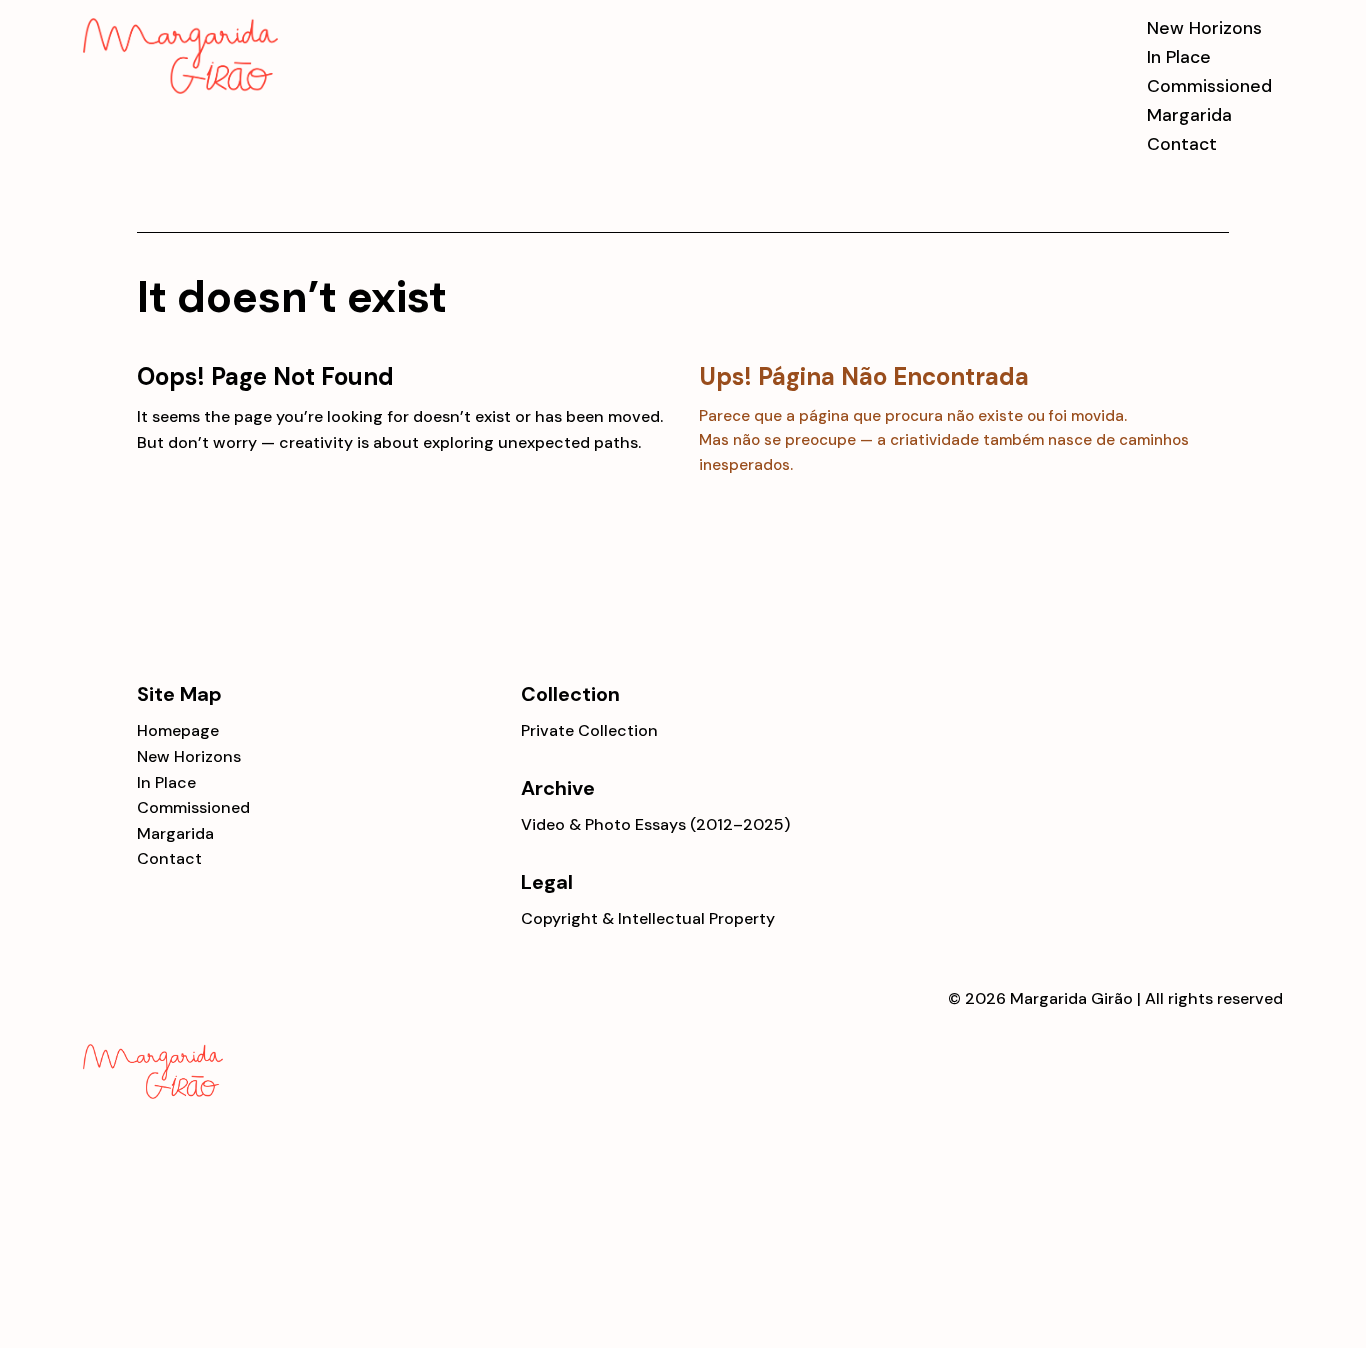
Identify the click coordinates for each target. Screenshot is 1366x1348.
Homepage (178, 730)
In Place (1179, 57)
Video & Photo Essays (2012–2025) (655, 824)
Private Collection (589, 730)
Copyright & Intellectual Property (648, 918)
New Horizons (1204, 28)
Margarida (1189, 115)
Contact (1182, 144)
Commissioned (1209, 86)
